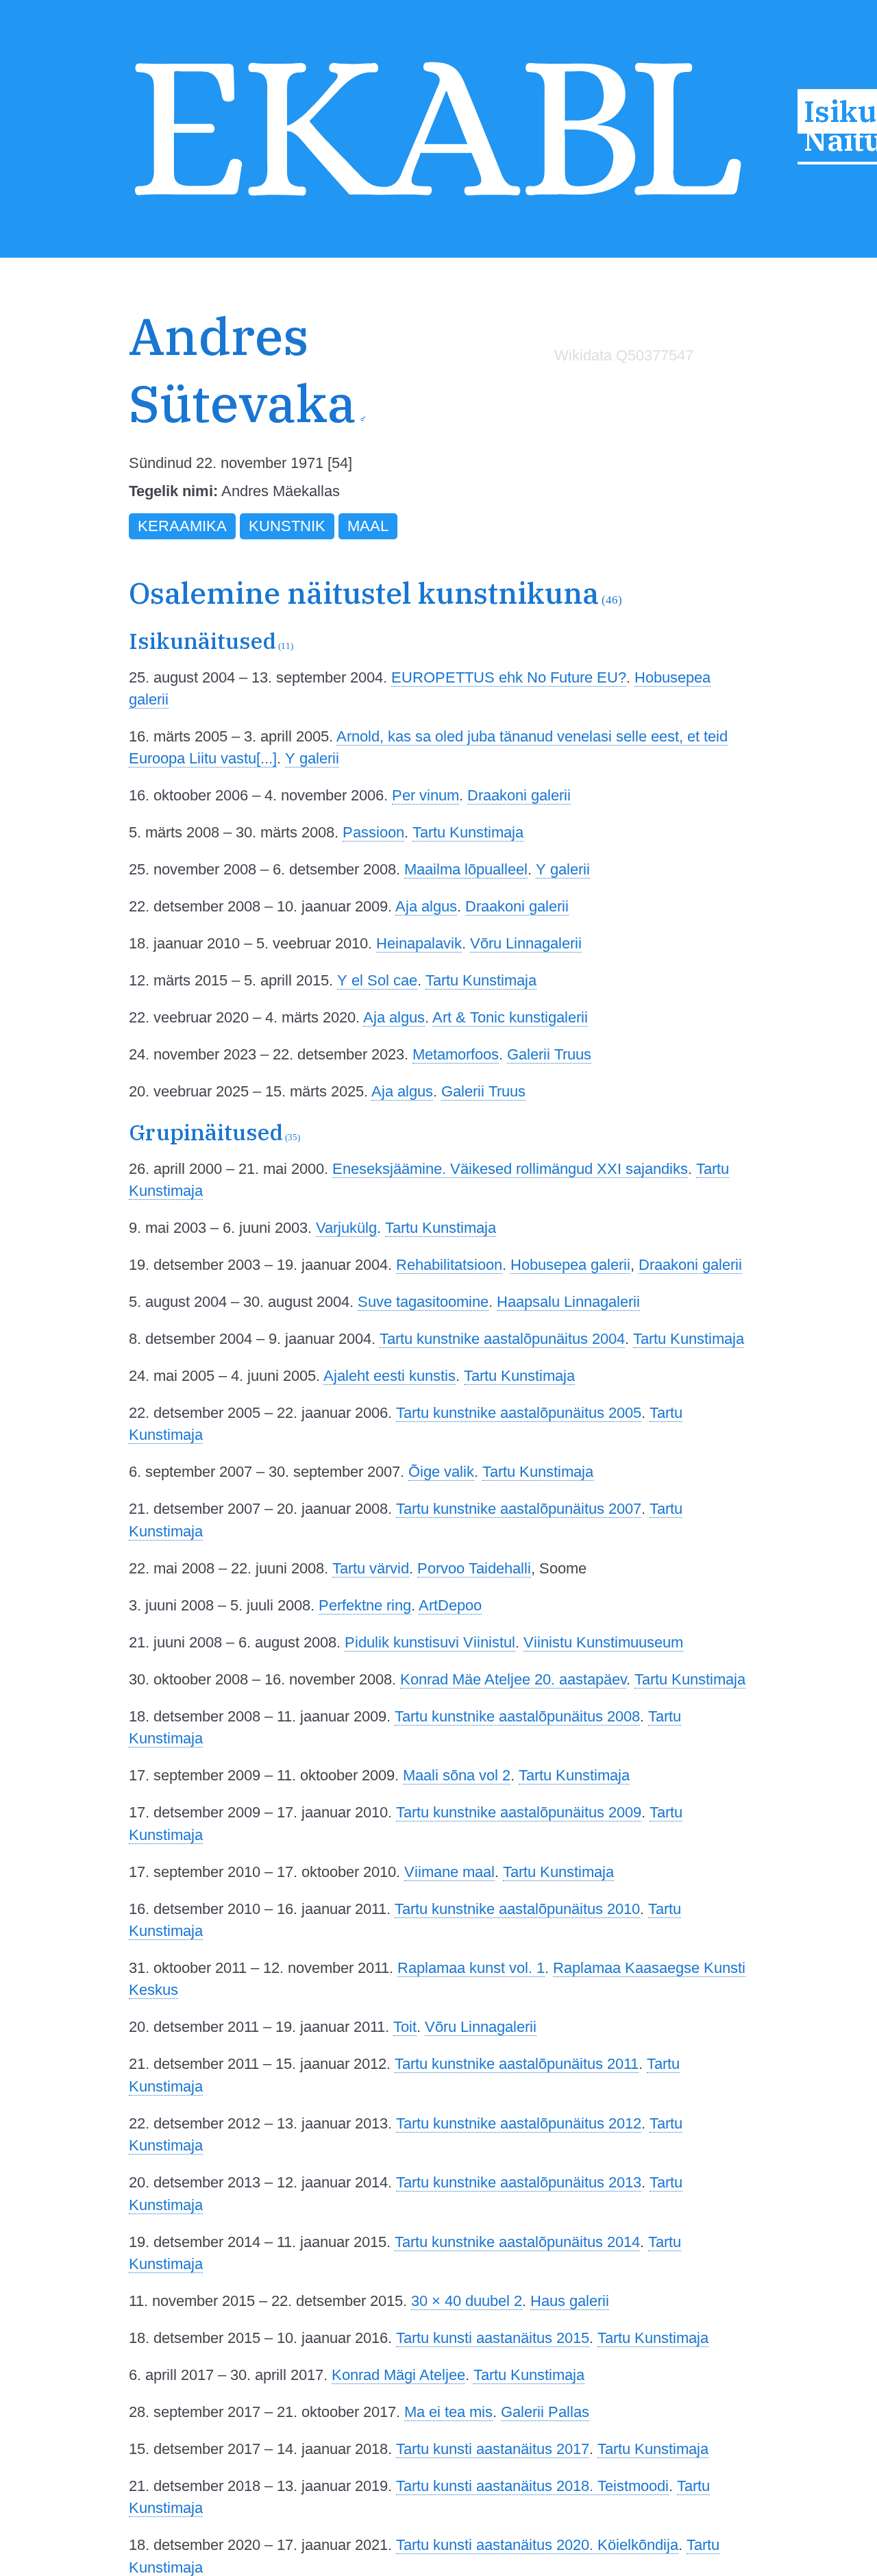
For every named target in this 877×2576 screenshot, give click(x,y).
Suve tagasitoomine (423, 1302)
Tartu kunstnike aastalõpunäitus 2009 (519, 1812)
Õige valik (441, 1472)
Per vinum (425, 795)
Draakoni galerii (519, 795)
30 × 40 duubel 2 (467, 2301)
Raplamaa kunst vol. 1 (471, 1968)
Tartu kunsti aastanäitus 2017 (493, 2449)
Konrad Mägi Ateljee (398, 2375)
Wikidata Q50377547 (624, 355)
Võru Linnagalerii (526, 943)
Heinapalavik (419, 943)
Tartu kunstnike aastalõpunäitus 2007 (519, 1509)
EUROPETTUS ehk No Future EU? (509, 677)
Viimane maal (449, 1872)
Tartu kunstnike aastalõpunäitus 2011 (517, 2064)
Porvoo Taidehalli (474, 1568)
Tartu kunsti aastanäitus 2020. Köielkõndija (537, 2545)
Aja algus (426, 906)
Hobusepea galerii (570, 1265)
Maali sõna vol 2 (457, 1775)
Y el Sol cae (377, 980)
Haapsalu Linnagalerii (568, 1302)
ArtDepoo (450, 1605)
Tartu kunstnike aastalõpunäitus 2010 (517, 1909)
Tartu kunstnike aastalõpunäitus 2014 (517, 2242)
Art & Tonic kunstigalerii (510, 1017)
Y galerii (312, 758)
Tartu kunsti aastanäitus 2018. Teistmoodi (532, 2486)
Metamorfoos (456, 1054)
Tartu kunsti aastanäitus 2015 (493, 2338)
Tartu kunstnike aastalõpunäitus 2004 (502, 1339)
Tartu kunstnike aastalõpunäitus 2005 (519, 1413)
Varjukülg (346, 1228)
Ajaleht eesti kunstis (390, 1376)
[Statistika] (621, 385)
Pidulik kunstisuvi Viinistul (430, 1642)
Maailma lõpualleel (466, 869)
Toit (405, 2027)
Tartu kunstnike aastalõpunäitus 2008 (517, 1716)
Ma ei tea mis (448, 2412)
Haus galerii (570, 2301)
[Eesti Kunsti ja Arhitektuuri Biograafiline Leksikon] (438, 201)
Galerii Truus (549, 1054)
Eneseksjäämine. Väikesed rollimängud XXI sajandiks (510, 1169)
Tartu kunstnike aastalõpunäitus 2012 (519, 2123)
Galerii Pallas (545, 2412)
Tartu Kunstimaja (468, 832)
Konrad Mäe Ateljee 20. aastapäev (513, 1679)
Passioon (373, 832)
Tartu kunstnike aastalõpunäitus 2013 (519, 2182)
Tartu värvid (371, 1568)
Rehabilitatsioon (449, 1265)
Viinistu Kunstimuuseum (603, 1642)
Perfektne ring (365, 1605)
